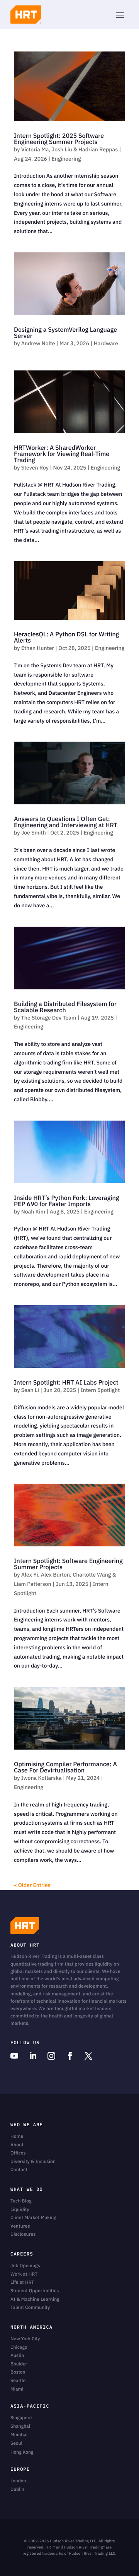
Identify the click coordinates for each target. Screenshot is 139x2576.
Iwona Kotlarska (42, 1778)
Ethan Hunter (38, 648)
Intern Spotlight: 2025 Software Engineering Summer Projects (59, 139)
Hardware (106, 343)
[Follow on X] (88, 2056)
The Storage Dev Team (49, 1018)
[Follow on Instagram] (51, 2056)
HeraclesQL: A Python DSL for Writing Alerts (66, 638)
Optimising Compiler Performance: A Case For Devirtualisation (65, 1767)
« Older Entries (32, 1885)
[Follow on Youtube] (14, 2056)
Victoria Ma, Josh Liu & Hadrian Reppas (69, 149)
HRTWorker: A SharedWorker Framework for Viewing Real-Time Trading (62, 454)
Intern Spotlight (100, 1390)
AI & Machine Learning (35, 2299)
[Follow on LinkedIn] (33, 2056)
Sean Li (30, 1390)
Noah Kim (33, 1212)
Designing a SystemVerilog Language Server (65, 333)
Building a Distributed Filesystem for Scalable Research (65, 1007)
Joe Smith (34, 833)
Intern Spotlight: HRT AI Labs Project (66, 1383)
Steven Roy (35, 468)
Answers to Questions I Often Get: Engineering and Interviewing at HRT (66, 822)
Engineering (66, 159)
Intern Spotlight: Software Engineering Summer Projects (68, 1564)
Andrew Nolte (38, 343)
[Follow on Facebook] (70, 2056)
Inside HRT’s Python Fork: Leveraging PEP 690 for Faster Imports (66, 1201)
